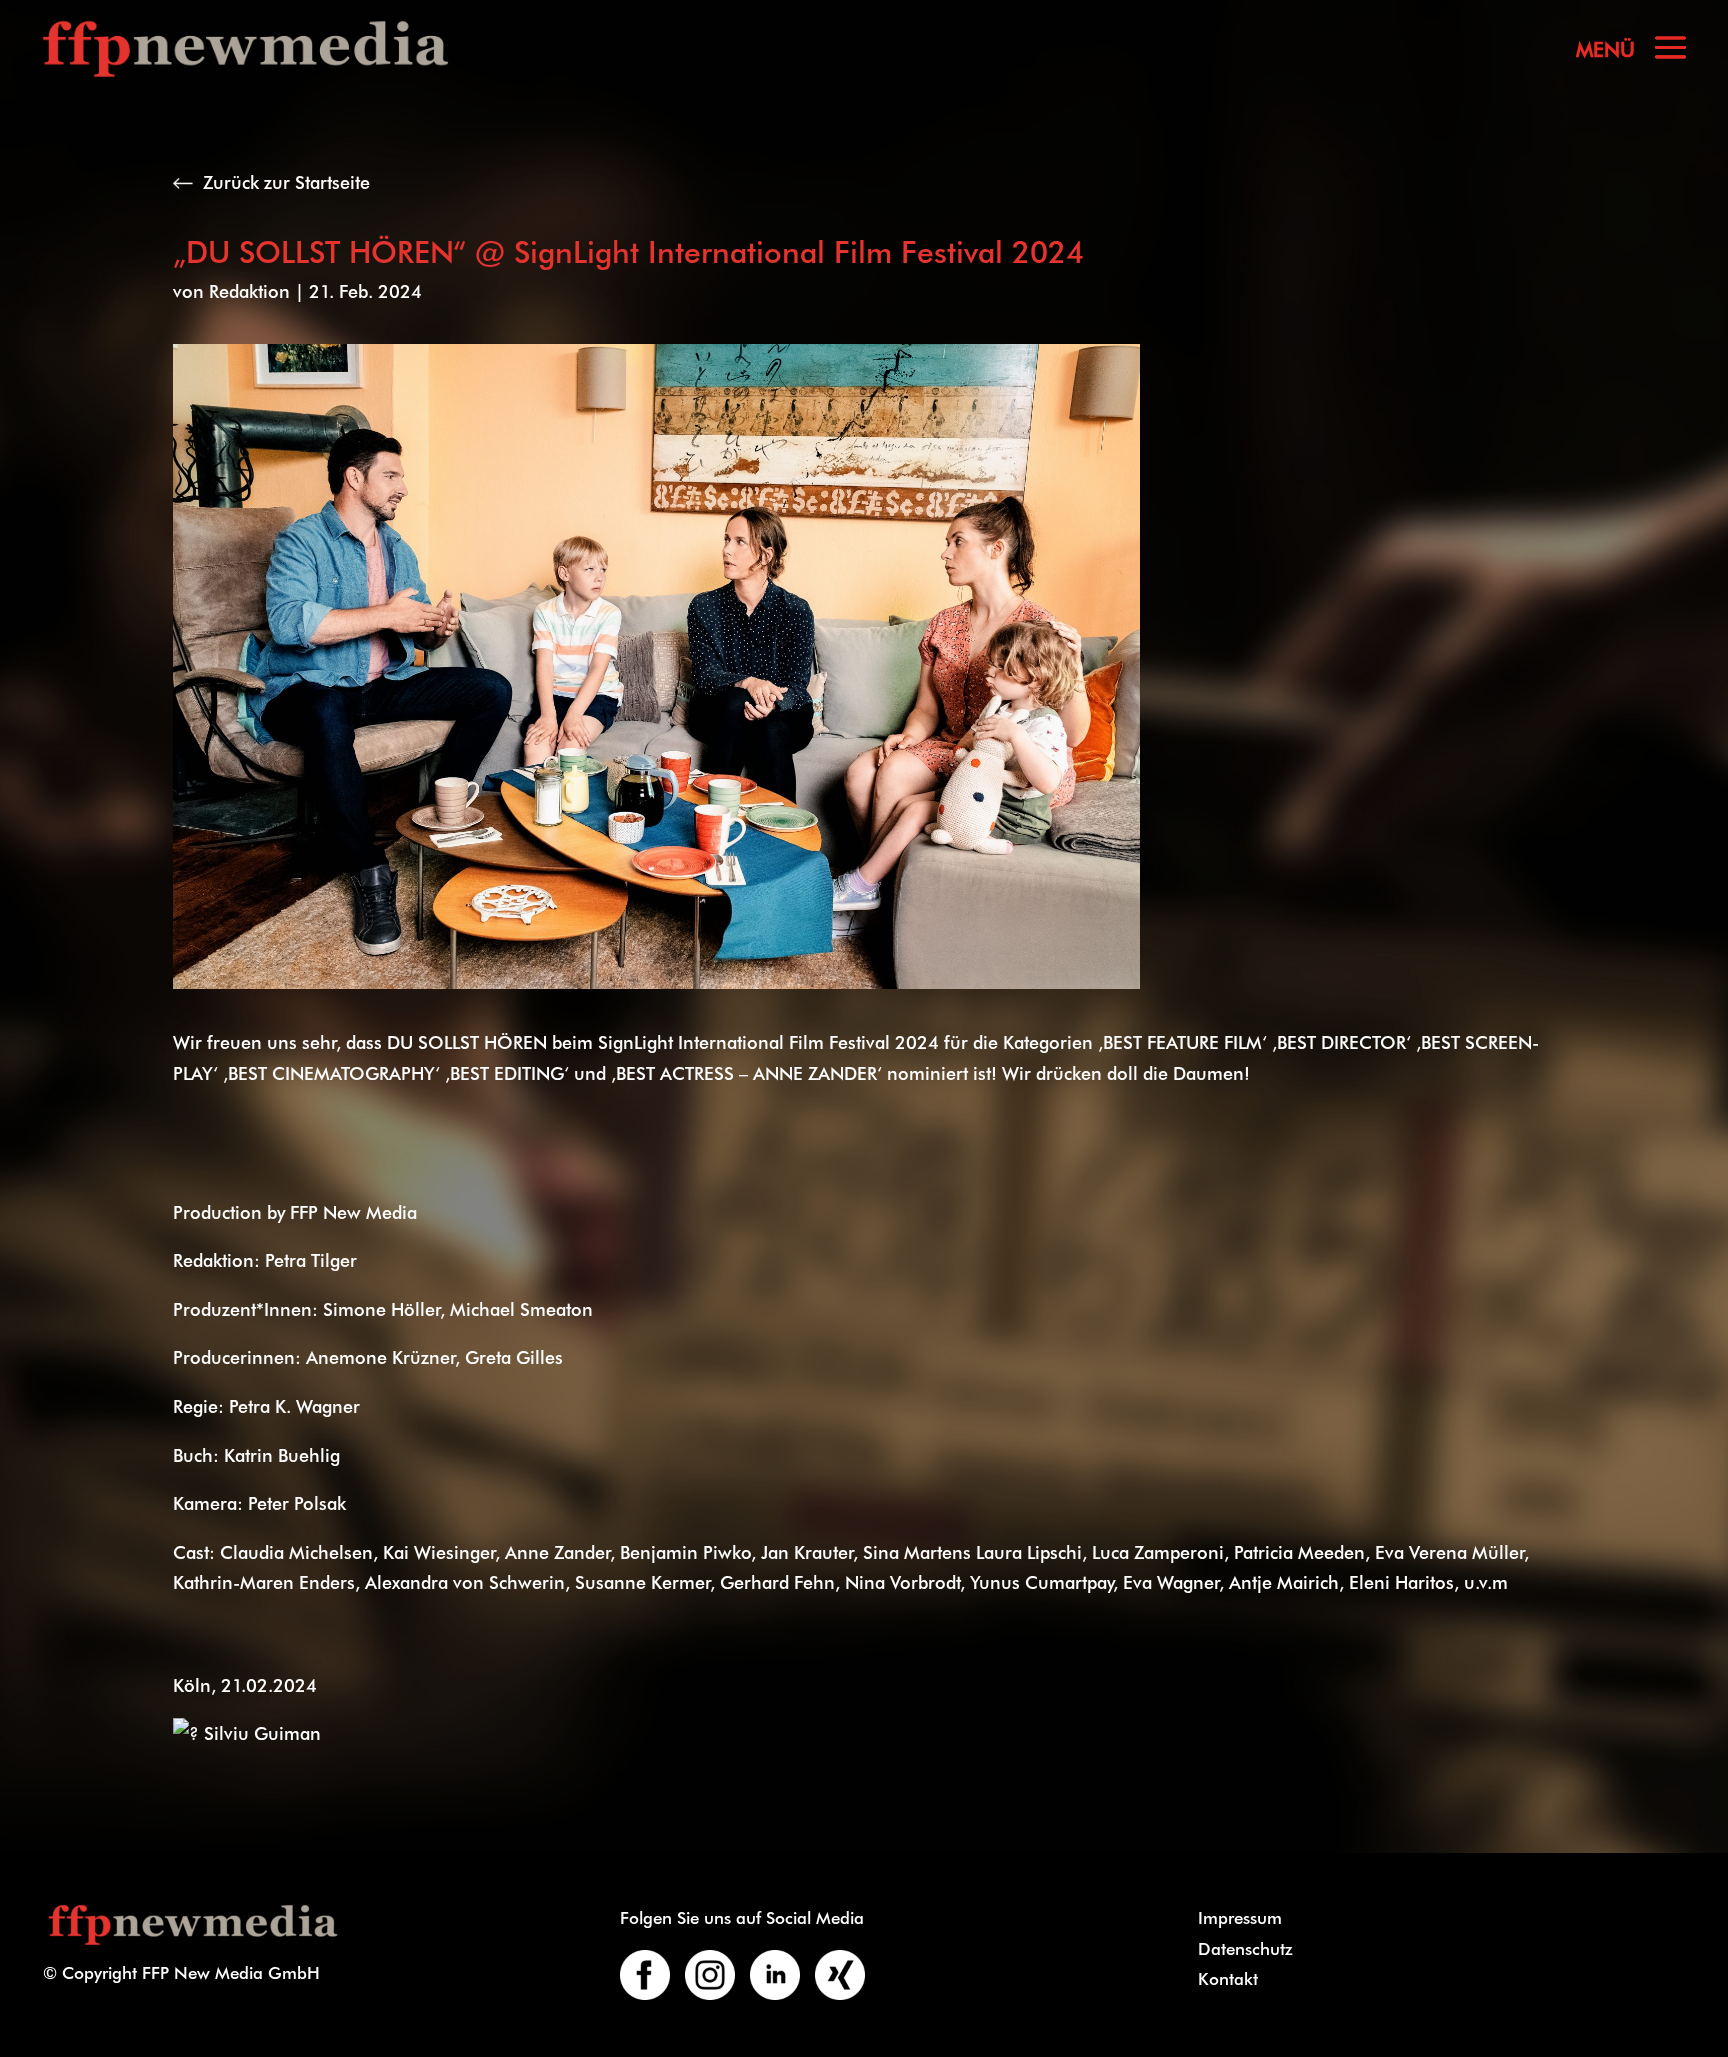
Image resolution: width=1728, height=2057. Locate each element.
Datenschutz (1245, 1948)
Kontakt (1228, 1978)
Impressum (1240, 1917)
